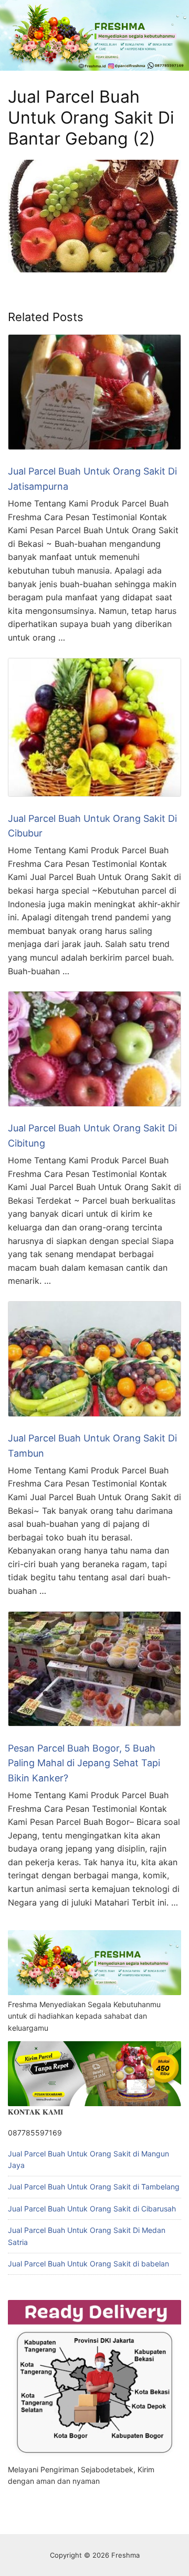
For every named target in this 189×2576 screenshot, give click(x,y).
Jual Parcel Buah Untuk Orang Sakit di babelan (88, 2264)
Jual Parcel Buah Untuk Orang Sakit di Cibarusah (92, 2209)
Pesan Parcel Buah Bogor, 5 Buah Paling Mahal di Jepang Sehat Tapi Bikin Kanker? (84, 1763)
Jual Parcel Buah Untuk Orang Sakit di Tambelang (94, 2187)
